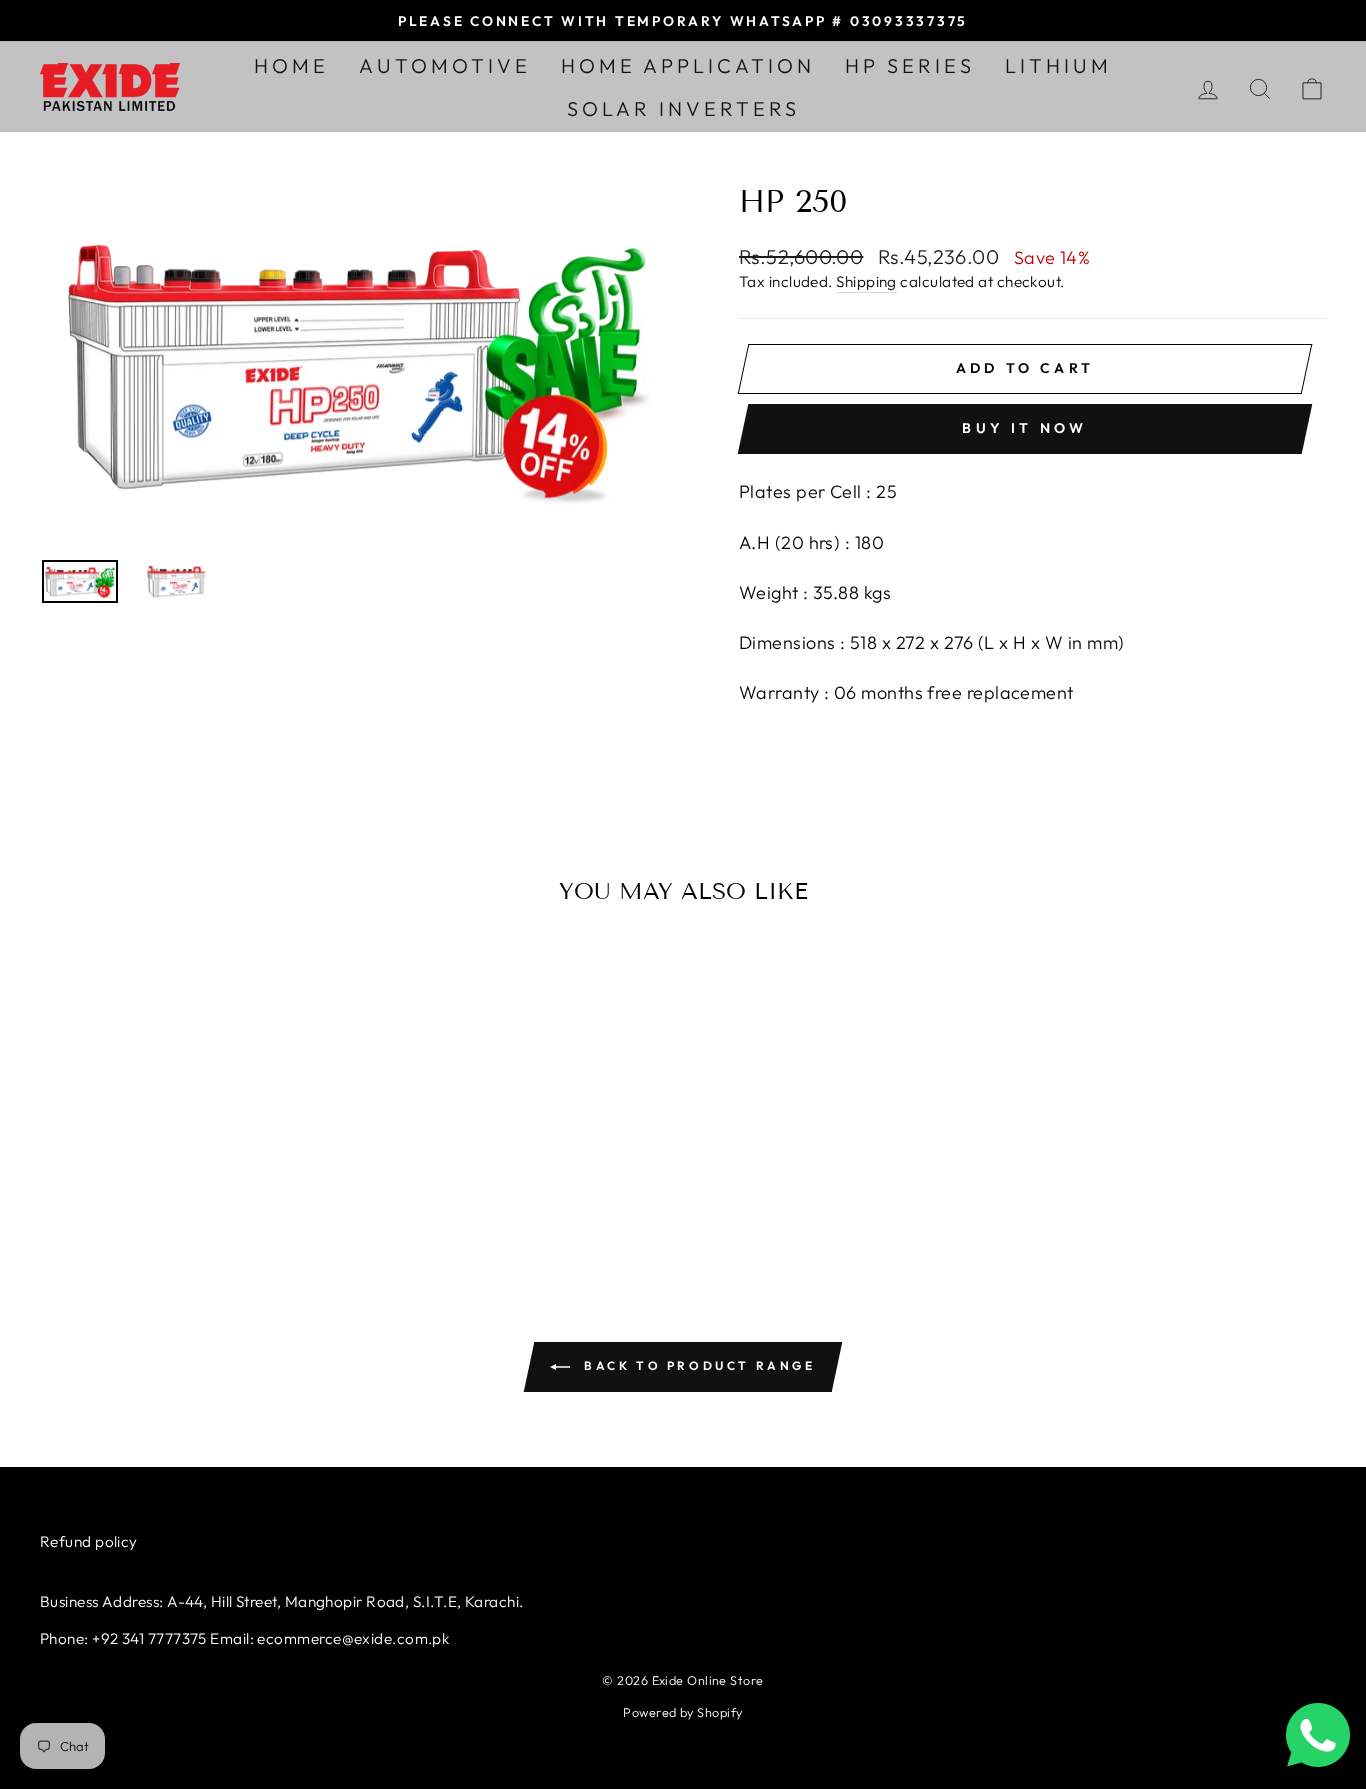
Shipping (866, 281)
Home (291, 65)
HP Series (910, 65)
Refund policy (89, 1541)
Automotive (445, 65)
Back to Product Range (696, 1365)
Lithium (1058, 65)
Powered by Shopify (682, 1712)
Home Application (688, 65)
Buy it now (1024, 428)
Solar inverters (683, 108)
